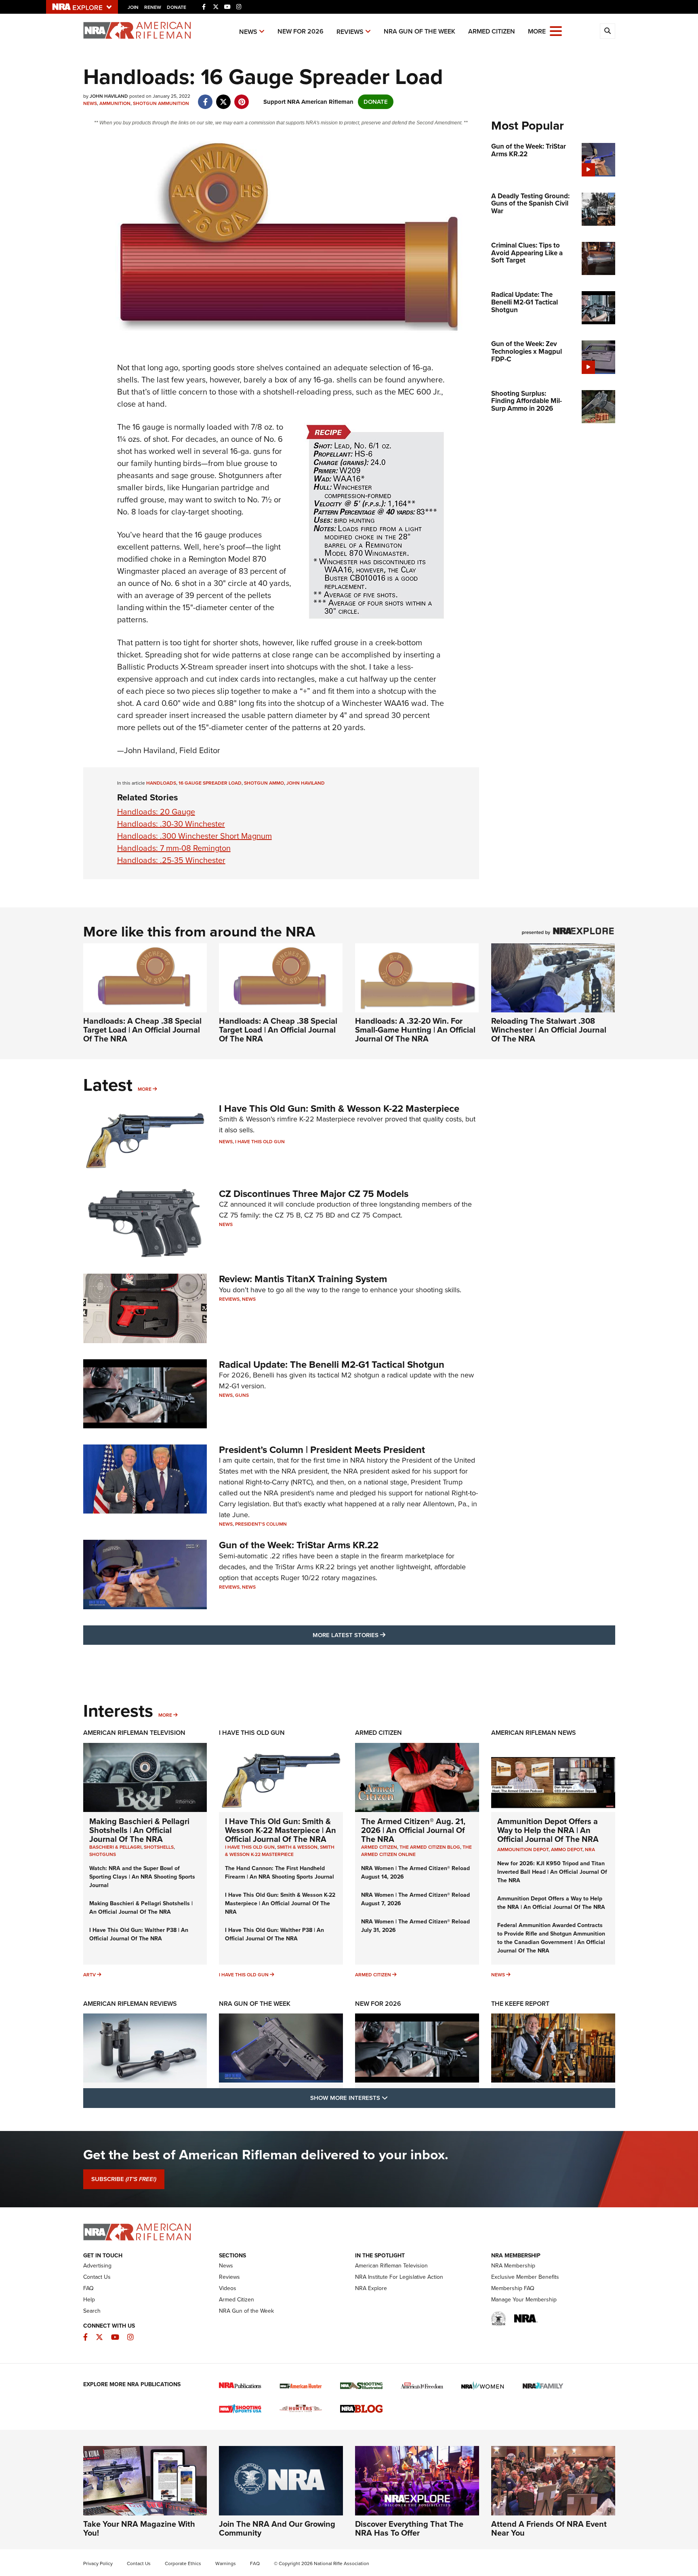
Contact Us (97, 2277)
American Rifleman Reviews (130, 2004)
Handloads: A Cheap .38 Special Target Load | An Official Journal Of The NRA (142, 1030)
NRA (590, 1850)
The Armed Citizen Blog (430, 1847)
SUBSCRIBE (124, 2179)
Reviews (350, 32)
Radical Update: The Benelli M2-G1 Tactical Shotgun (332, 1365)
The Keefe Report (520, 2004)
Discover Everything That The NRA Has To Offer (409, 2528)
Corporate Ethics (183, 2563)
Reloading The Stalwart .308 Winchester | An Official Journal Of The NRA (549, 1030)
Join (133, 7)
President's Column (261, 1524)
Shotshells (159, 1847)
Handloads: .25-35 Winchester (171, 860)
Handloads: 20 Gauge (156, 812)
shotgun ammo (264, 783)
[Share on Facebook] (205, 98)
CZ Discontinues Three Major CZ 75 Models (314, 1194)
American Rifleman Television (134, 1733)
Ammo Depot (567, 1850)
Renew (153, 7)
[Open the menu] (556, 30)
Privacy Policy (98, 2563)
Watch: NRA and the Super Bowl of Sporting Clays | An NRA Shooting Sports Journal (142, 1877)
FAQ (88, 2288)
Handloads (161, 783)
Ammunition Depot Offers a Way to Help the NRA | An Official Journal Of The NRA (548, 1830)
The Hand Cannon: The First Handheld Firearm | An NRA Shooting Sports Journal (280, 1873)
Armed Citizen (492, 31)
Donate (177, 7)
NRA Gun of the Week (419, 31)
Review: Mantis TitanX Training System (303, 1279)
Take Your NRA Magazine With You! (139, 2528)
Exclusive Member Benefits (525, 2277)
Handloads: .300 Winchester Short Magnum (194, 836)
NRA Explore (371, 2288)
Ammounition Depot (523, 1850)
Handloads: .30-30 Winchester (171, 824)
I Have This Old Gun (260, 1142)
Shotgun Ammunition (161, 103)
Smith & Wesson (297, 1847)
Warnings (226, 2563)
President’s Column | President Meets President (322, 1450)
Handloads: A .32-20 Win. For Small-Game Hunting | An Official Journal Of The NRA (415, 1030)
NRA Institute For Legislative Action (399, 2277)
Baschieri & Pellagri (115, 1847)
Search (92, 2311)
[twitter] (224, 98)
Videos (228, 2288)
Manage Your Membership (524, 2300)
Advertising (97, 2266)
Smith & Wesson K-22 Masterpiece (280, 1851)
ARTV (89, 1975)
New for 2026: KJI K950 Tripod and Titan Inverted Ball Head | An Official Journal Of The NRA (552, 1872)
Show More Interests (393, 2098)
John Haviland (306, 783)
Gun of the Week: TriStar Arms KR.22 (299, 1545)
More (145, 1089)
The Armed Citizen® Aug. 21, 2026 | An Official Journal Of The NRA (413, 1830)
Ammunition (115, 103)
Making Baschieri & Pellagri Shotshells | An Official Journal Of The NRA (139, 1830)
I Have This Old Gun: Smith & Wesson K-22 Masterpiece (339, 1108)
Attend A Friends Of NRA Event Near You (549, 2528)
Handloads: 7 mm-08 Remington (174, 848)
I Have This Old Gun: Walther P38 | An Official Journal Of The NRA (139, 1934)
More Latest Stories (382, 1635)
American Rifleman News (534, 1733)
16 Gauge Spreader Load (210, 783)
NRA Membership (513, 2266)
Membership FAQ (513, 2288)
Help (89, 2300)
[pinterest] (242, 98)
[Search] (608, 31)
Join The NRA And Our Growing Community (277, 2528)
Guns (242, 1395)
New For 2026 (301, 31)
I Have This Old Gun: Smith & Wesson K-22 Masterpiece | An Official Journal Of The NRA (281, 1830)
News (248, 32)
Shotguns (103, 1854)
